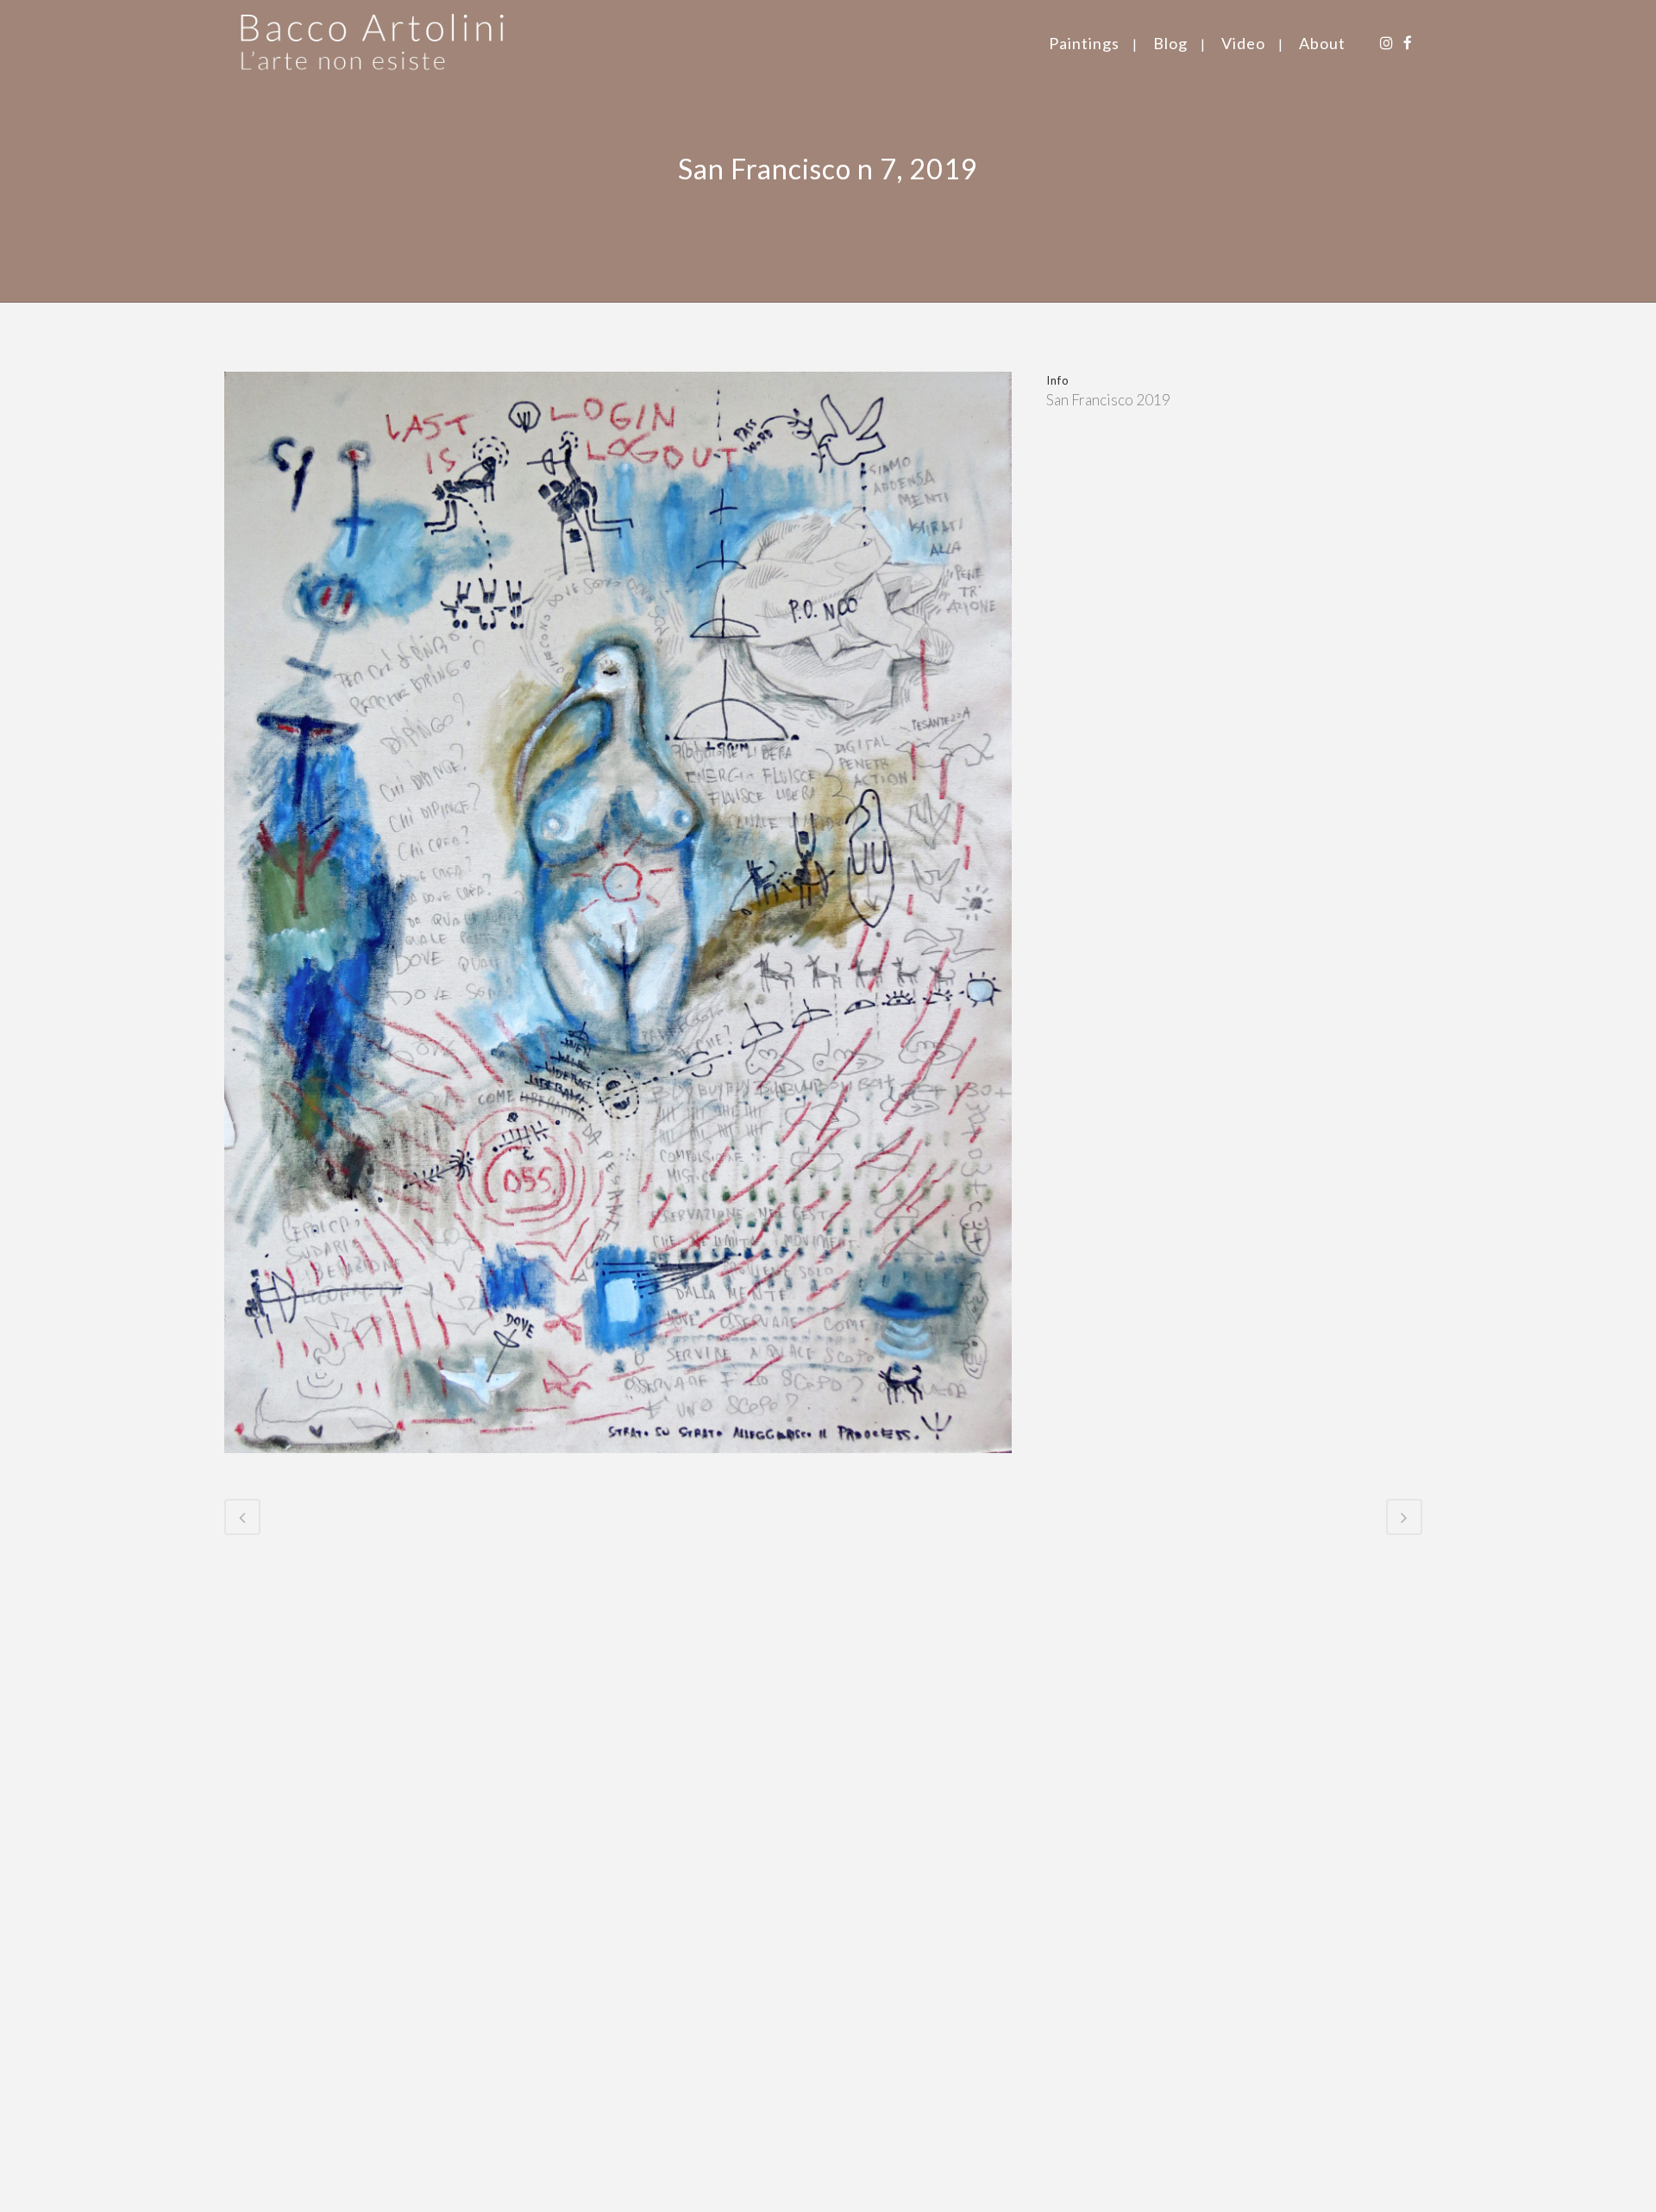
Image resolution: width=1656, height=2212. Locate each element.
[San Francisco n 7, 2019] (618, 1463)
